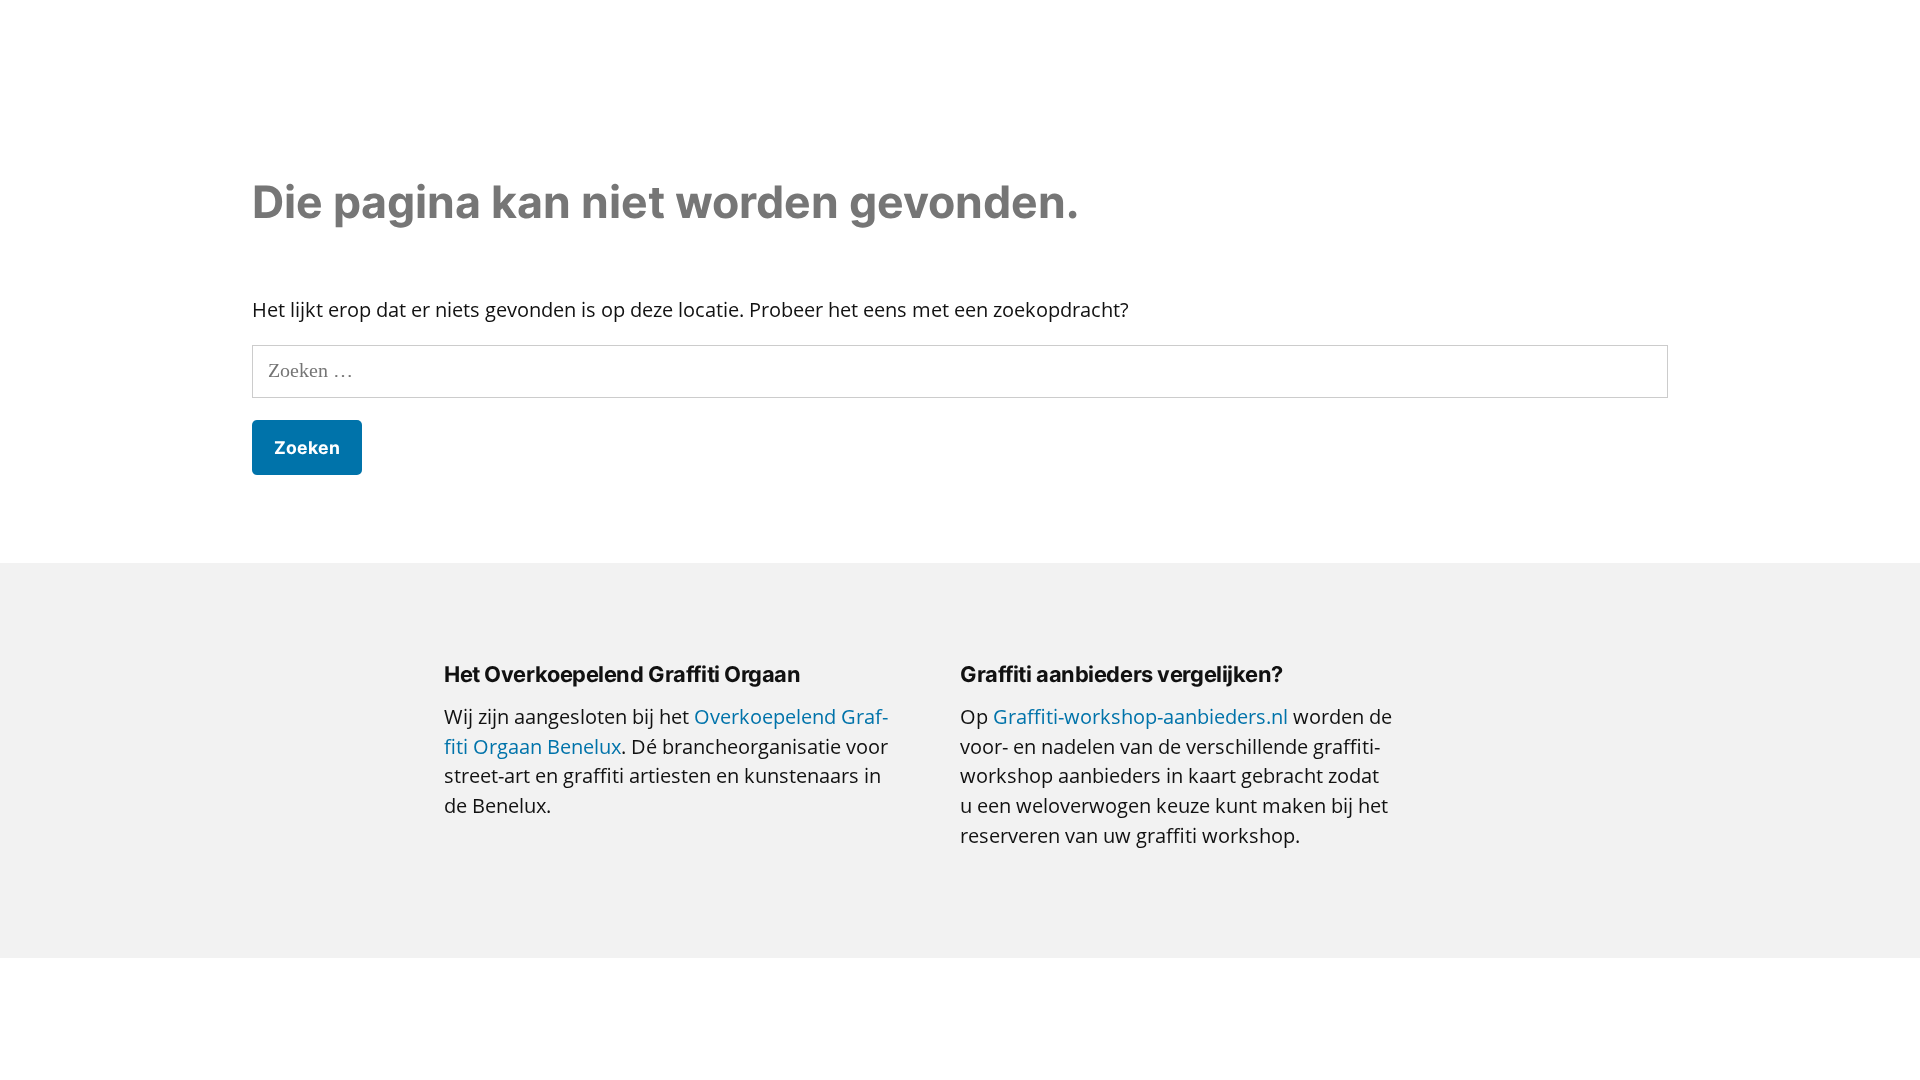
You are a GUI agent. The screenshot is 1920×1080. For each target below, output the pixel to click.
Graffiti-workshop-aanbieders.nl (1140, 716)
